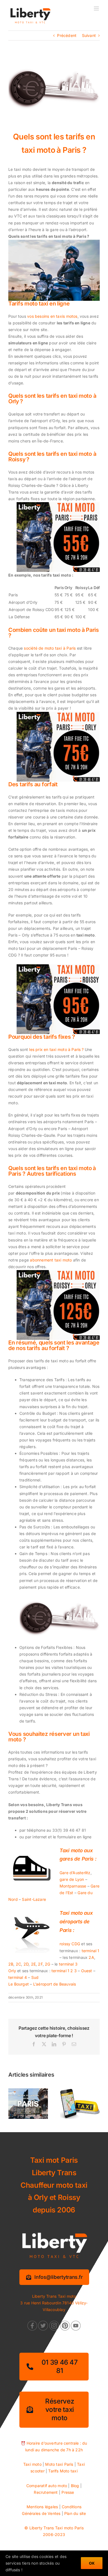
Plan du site (75, 2513)
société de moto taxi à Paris (50, 648)
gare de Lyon (72, 1879)
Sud (35, 1977)
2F (40, 1964)
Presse (68, 2492)
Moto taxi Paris (59, 2464)
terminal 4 (18, 1977)
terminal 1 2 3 (64, 1971)
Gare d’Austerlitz (75, 1873)
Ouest (87, 1971)
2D (26, 1964)
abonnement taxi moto (51, 1260)
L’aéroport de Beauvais (55, 1984)
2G (47, 1964)
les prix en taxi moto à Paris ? (56, 1049)
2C (18, 1964)
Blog (75, 2486)
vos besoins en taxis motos (52, 316)
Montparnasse (73, 1886)
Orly (12, 1971)
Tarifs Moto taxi (63, 2471)
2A (91, 1957)
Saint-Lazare (34, 1899)
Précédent (67, 35)
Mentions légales (42, 2507)
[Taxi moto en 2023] (80, 2091)
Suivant (89, 35)
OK (92, 2563)
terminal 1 (91, 1951)
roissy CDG (70, 1944)
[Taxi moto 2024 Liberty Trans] (28, 2091)
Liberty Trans (42, 2528)
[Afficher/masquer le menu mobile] (97, 8)
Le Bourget (19, 1984)
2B (11, 1964)
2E (33, 1964)
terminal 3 (68, 1964)
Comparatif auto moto (47, 2486)
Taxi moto (32, 2464)
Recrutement (46, 2492)
